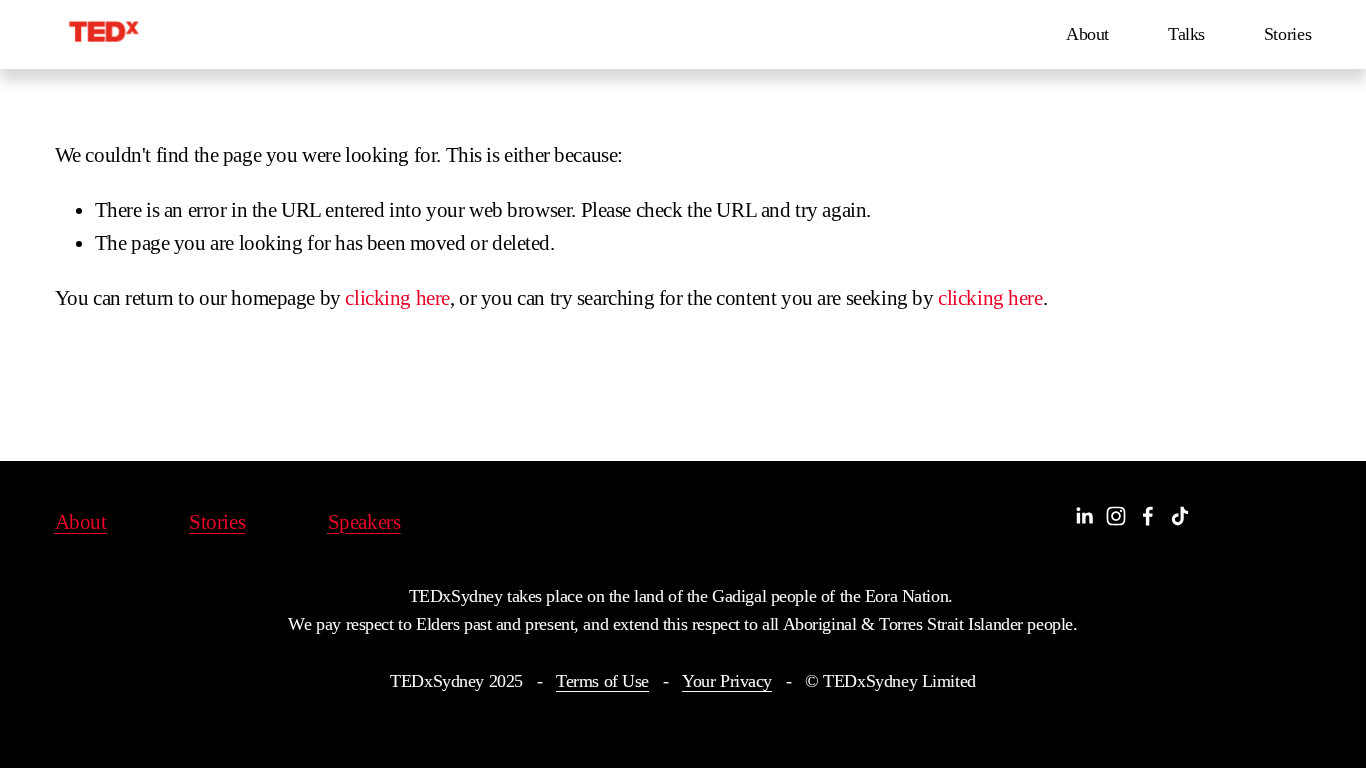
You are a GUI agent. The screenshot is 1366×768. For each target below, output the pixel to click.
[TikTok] (1180, 516)
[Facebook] (1148, 516)
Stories (1288, 34)
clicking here (397, 298)
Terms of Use (602, 681)
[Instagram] (1116, 516)
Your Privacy (727, 681)
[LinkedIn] (1084, 516)
